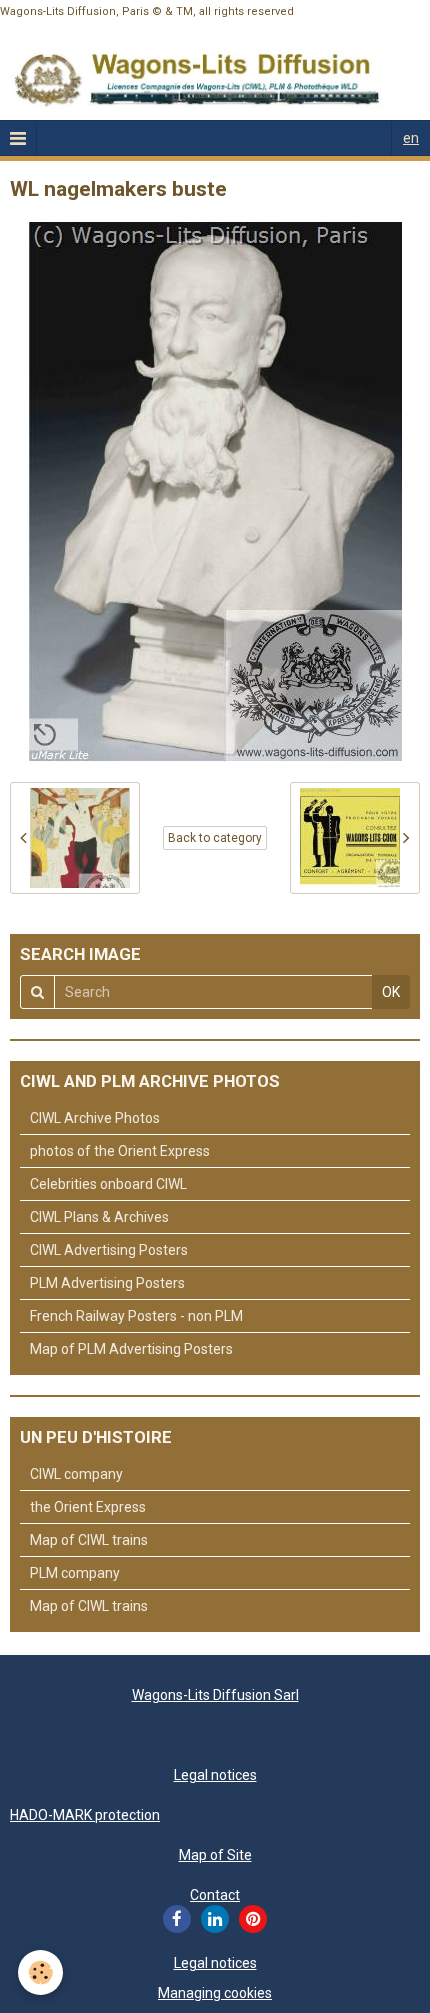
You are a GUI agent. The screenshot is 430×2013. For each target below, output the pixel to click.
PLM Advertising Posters (107, 1283)
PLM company (75, 1573)
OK (391, 992)
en (411, 138)
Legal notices (215, 1775)
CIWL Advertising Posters (109, 1250)
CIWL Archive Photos (95, 1118)
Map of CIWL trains (89, 1540)
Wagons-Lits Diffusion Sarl (215, 1695)
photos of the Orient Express (120, 1151)
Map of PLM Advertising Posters (131, 1349)
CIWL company (76, 1474)
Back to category (215, 838)
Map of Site (215, 1855)
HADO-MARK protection (85, 1815)
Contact (215, 1895)
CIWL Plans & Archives (99, 1217)
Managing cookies (215, 1993)
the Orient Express (88, 1507)
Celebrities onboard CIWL (108, 1184)
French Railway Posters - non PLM (136, 1316)
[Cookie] (40, 1972)
